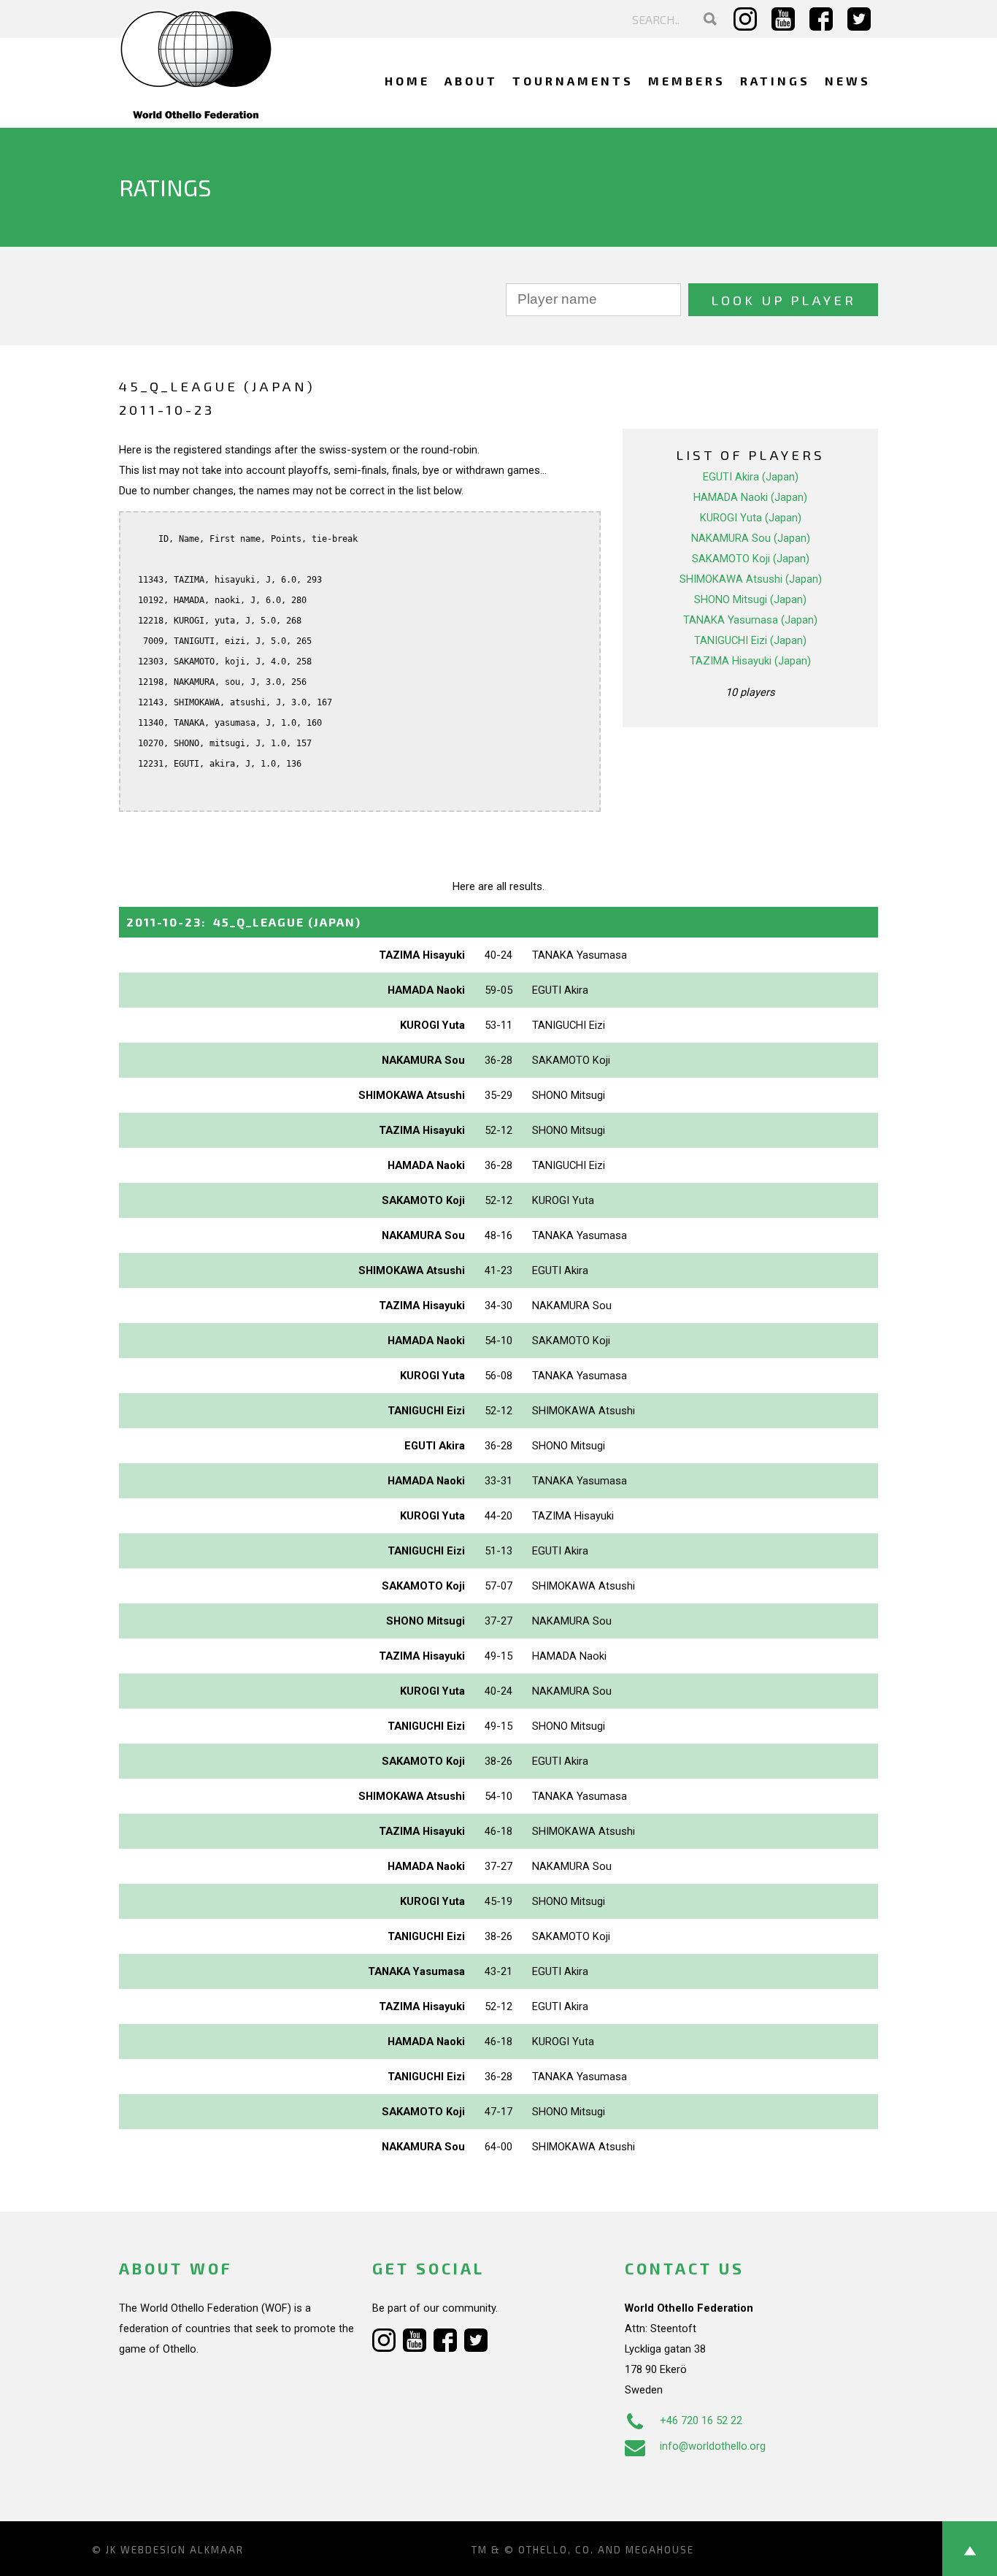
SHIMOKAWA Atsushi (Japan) (751, 579)
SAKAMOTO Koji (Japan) (751, 559)
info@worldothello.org (713, 2446)
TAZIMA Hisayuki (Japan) (750, 661)
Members (687, 81)
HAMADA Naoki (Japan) (750, 497)
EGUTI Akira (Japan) (751, 477)
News (848, 81)
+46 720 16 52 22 (701, 2420)
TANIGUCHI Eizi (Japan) (750, 640)
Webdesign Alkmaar (182, 2550)
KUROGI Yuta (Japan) (751, 518)
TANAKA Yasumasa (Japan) (750, 620)
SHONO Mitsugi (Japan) (750, 599)
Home (407, 81)
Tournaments (573, 81)
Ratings (775, 81)
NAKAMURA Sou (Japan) (751, 538)
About (471, 81)
